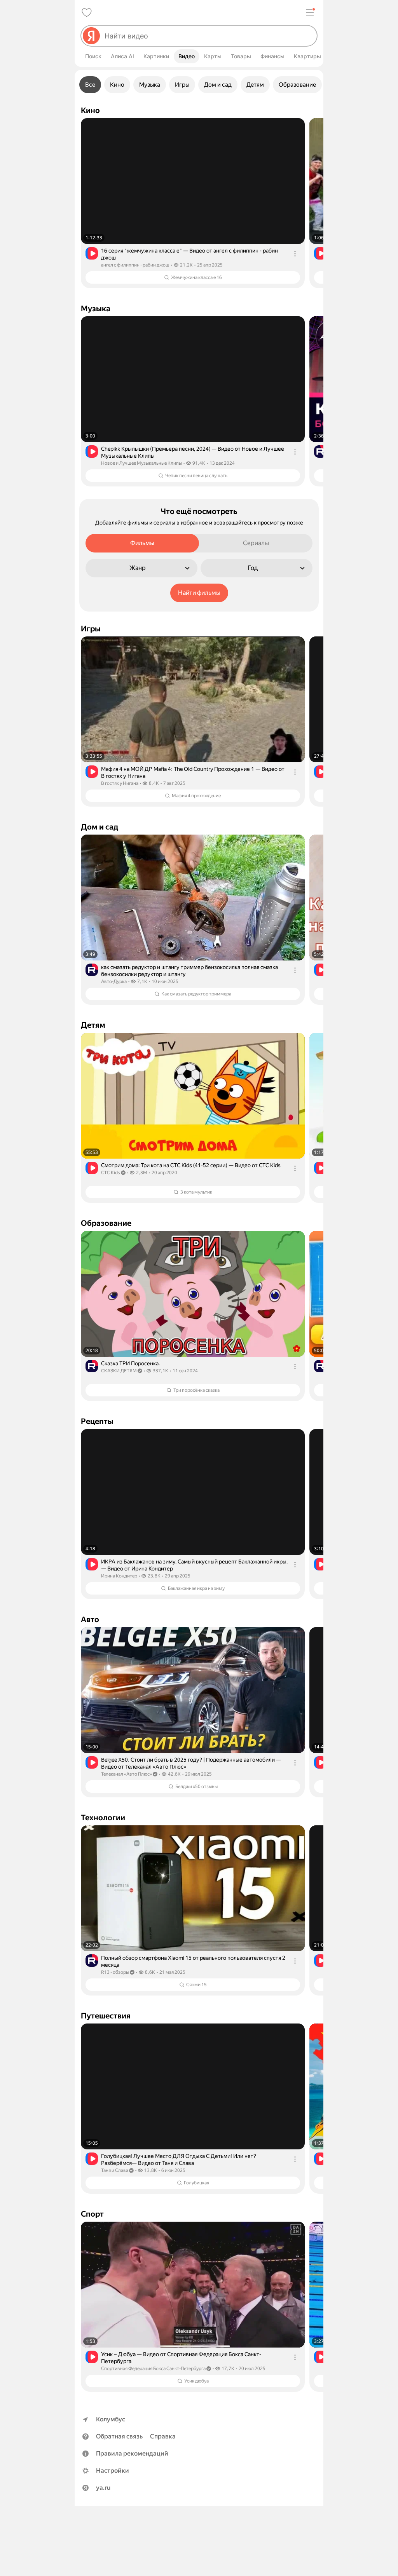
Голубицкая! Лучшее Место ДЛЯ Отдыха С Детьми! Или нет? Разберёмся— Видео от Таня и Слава (179, 2159)
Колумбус (111, 2419)
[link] (193, 203)
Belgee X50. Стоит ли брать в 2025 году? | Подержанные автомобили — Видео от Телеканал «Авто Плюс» (191, 1763)
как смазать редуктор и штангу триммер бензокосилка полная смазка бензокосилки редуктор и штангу (189, 971)
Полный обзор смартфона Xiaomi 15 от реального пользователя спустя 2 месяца (193, 1961)
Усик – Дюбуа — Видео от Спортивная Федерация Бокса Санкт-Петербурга (181, 2358)
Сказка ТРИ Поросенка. (130, 1363)
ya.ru (103, 2488)
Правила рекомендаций (132, 2453)
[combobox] (208, 36)
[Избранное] (87, 12)
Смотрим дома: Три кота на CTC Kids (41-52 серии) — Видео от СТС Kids (191, 1165)
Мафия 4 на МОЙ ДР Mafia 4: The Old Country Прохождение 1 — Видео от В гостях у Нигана (193, 772)
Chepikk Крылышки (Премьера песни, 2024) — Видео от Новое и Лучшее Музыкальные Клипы (193, 452)
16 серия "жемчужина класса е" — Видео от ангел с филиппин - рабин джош (189, 254)
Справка (163, 2436)
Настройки (113, 2471)
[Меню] (310, 12)
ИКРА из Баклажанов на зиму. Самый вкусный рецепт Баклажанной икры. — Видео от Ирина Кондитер (194, 1565)
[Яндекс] (91, 36)
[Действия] (295, 254)
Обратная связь (119, 2436)
